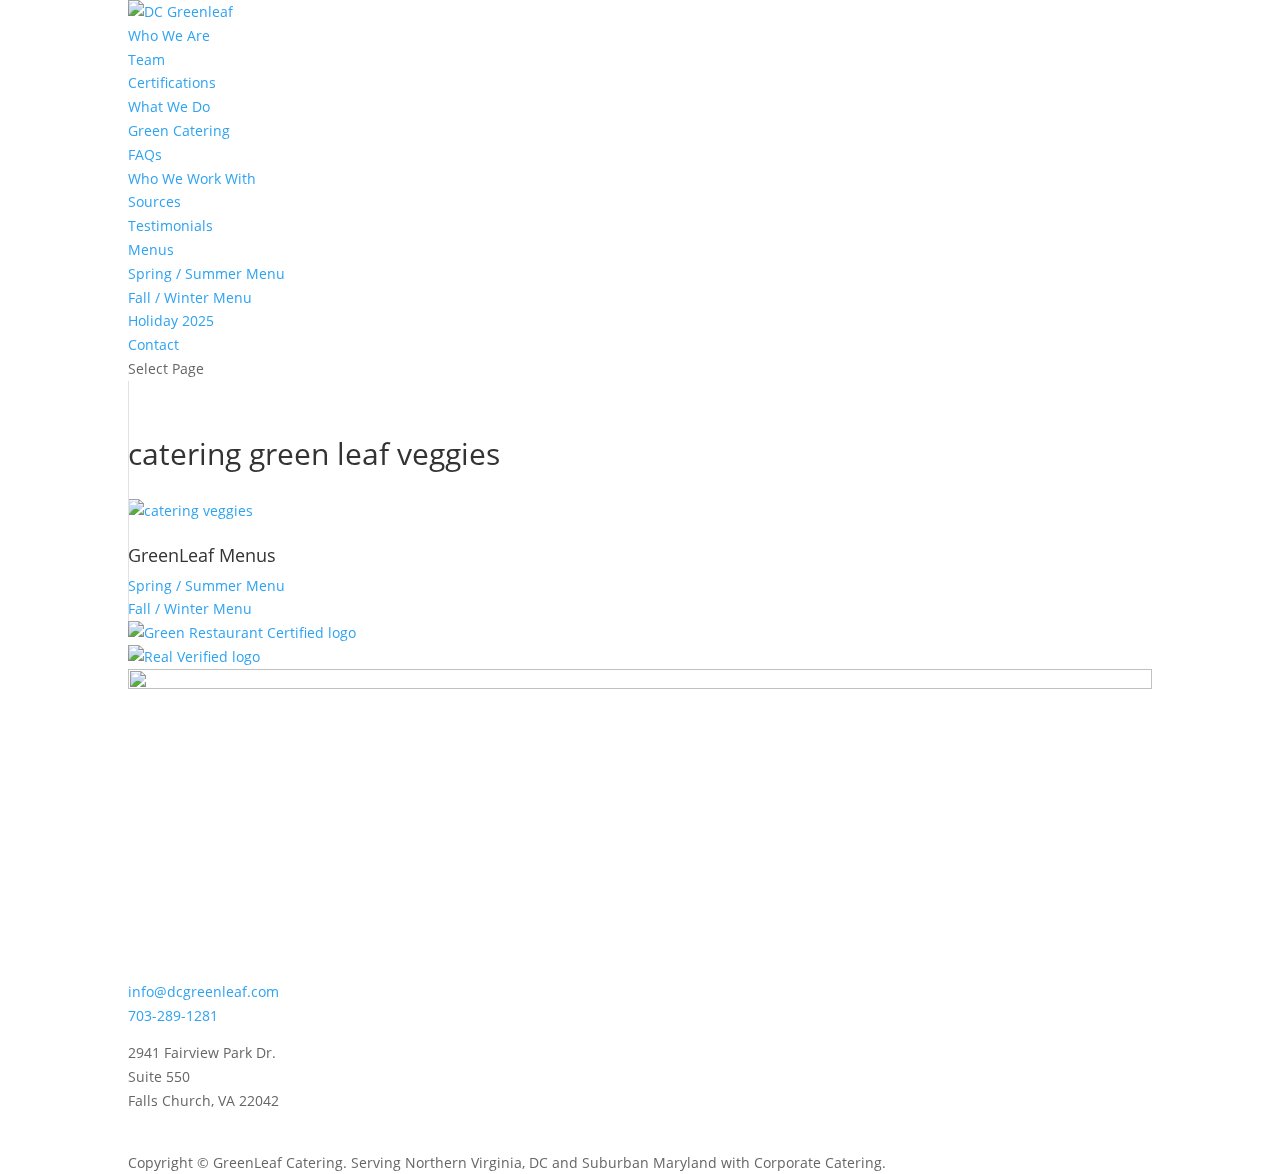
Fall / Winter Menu (190, 297)
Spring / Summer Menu (206, 273)
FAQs (145, 154)
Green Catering (179, 130)
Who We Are (169, 35)
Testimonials (170, 225)
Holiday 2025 (171, 320)
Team (146, 59)
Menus (151, 249)
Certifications (172, 82)
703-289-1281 (173, 1015)
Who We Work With (192, 178)
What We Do (169, 106)
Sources (154, 201)
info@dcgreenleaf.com (203, 991)
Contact (153, 344)
